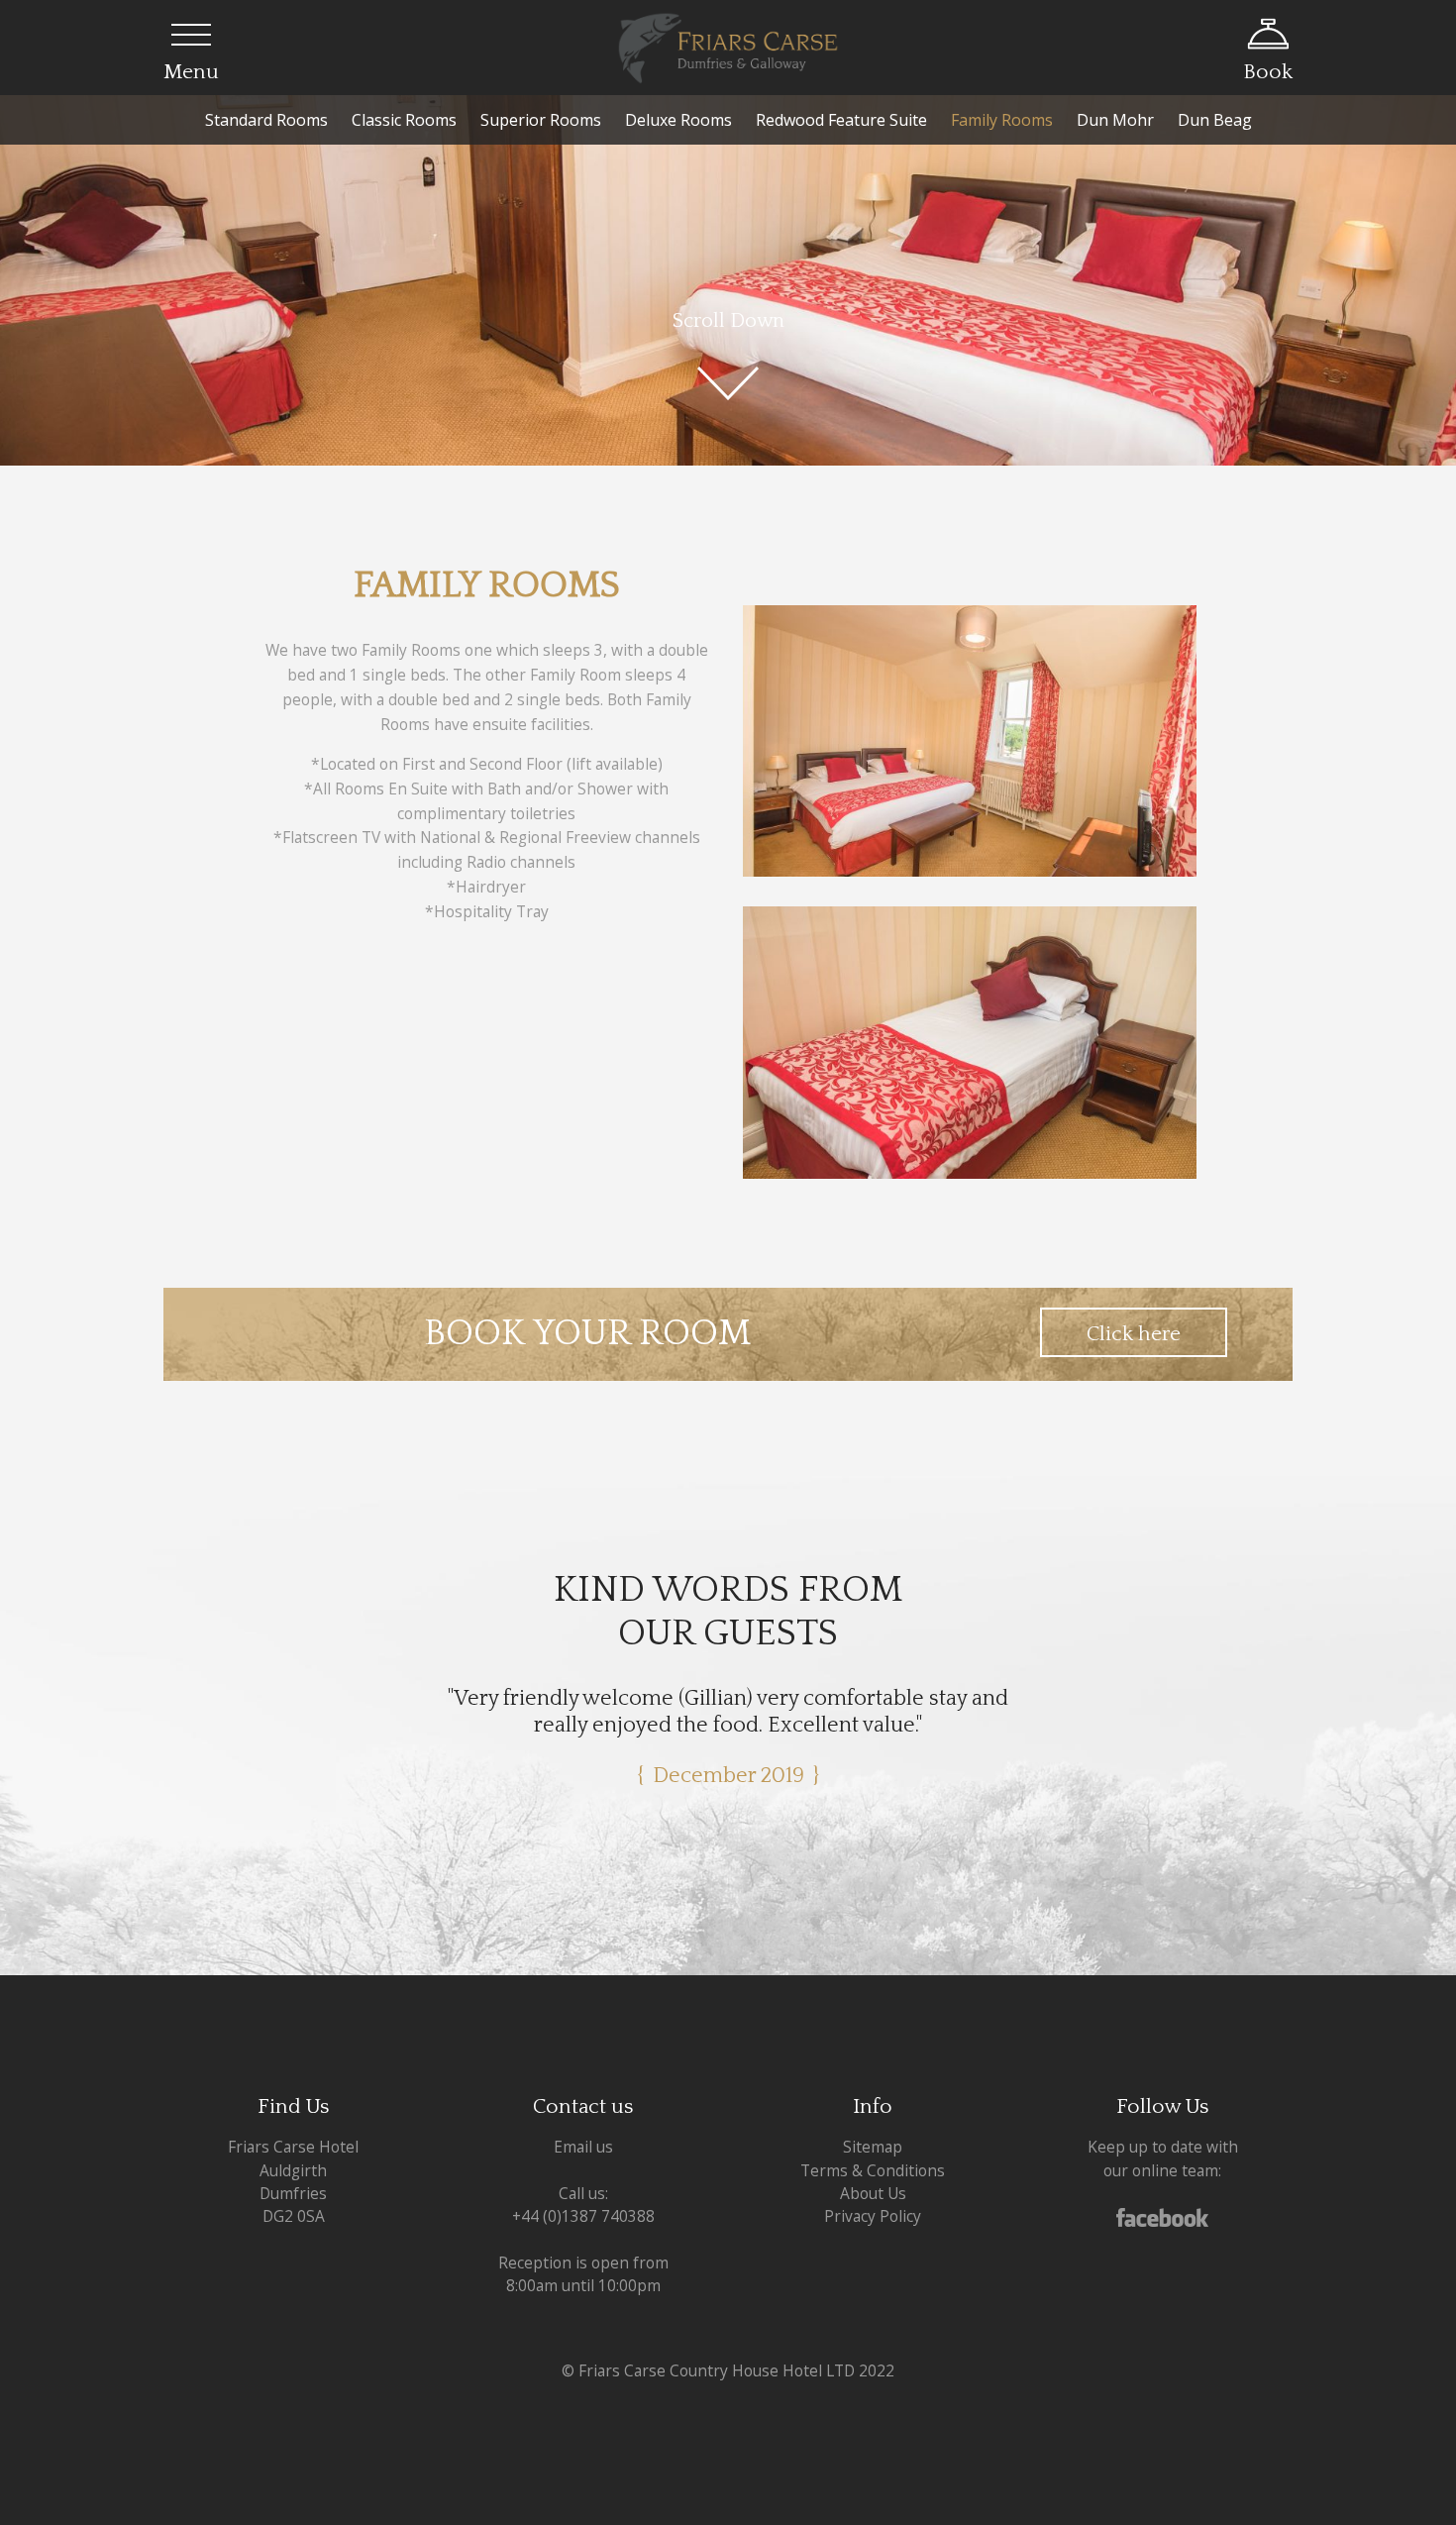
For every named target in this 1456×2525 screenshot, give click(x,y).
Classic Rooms (404, 120)
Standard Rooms (266, 120)
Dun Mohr (1115, 120)
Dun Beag (1215, 120)
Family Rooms (1002, 120)
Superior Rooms (541, 120)
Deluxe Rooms (678, 120)
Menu (191, 72)
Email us (583, 2121)
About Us (873, 2166)
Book (1268, 72)
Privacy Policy (873, 2190)
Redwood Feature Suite (841, 120)
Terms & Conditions (873, 2144)
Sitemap (873, 2121)
